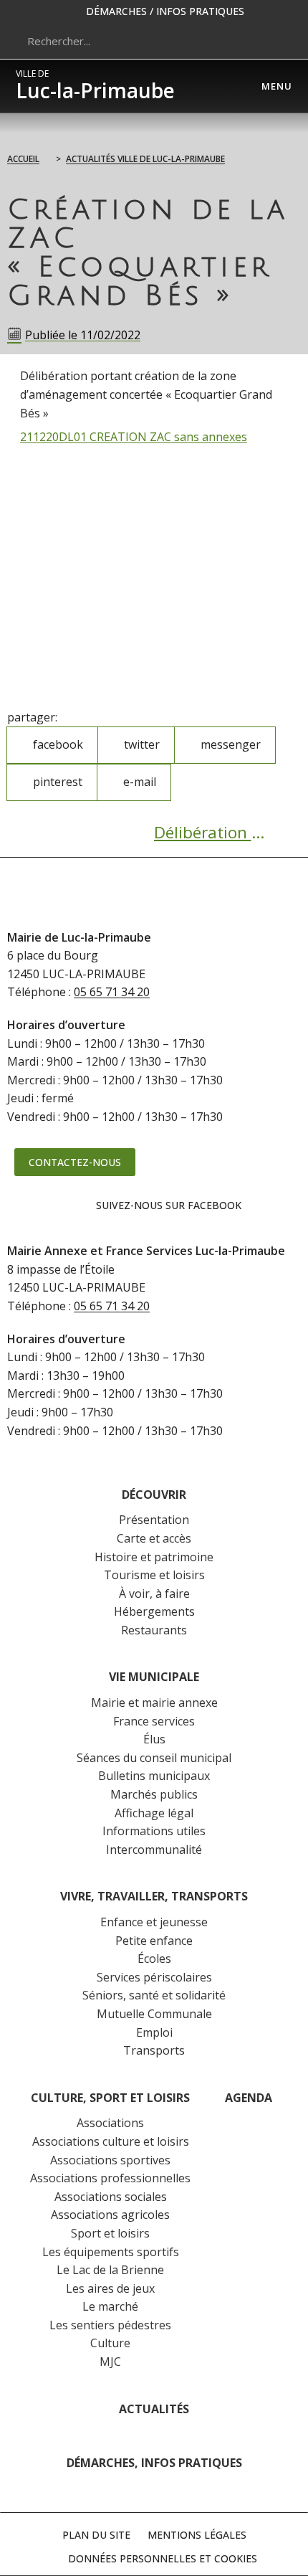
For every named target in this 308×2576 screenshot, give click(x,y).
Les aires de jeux (110, 2288)
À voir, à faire (154, 1594)
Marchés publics (154, 1794)
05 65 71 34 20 (112, 992)
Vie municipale (154, 1677)
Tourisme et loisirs (154, 1575)
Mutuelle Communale (154, 2014)
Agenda (249, 2098)
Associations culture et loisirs (111, 2141)
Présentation (154, 1520)
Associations (110, 2123)
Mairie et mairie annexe (154, 1703)
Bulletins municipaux (154, 1776)
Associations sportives (110, 2160)
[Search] (275, 41)
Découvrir (154, 1495)
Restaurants (154, 1630)
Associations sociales (111, 2197)
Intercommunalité (154, 1850)
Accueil (23, 159)
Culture (110, 2343)
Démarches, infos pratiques (154, 2463)
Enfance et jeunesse (154, 1922)
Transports (154, 2050)
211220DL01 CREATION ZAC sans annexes (134, 437)
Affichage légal (154, 1813)
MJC (110, 2362)
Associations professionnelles (110, 2178)
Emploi (154, 2032)
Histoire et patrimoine (154, 1557)
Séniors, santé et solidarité (154, 1995)
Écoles (154, 1959)
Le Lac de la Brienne (110, 2270)
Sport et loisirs (110, 2233)
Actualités (154, 2409)
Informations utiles (154, 1831)
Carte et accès (154, 1538)
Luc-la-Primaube (95, 86)
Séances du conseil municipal (154, 1758)
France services (154, 1721)
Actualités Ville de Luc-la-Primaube (145, 159)
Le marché (110, 2306)
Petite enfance (154, 1941)
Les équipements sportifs (111, 2252)
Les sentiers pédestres (110, 2325)
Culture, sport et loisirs (110, 2098)
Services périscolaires (154, 1977)
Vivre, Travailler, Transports (154, 1896)
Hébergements (154, 1611)
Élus (154, 1739)
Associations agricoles (110, 2215)
